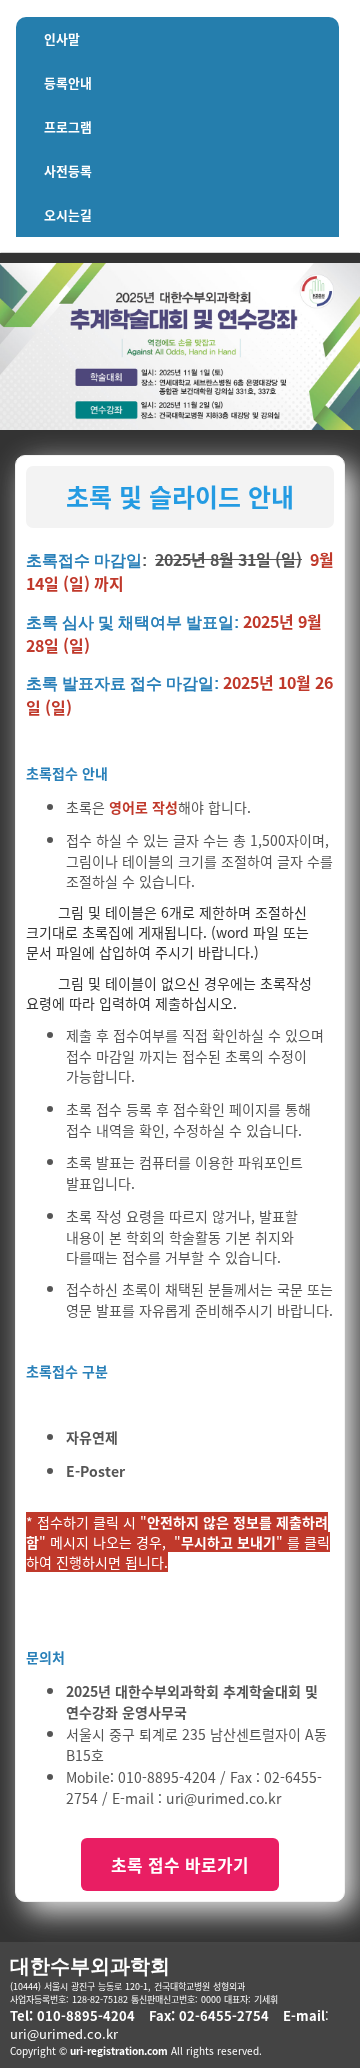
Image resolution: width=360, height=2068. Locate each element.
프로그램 (68, 126)
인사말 (62, 38)
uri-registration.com (119, 2050)
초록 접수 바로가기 (180, 1864)
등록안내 (68, 82)
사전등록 (68, 170)
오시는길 (68, 214)
